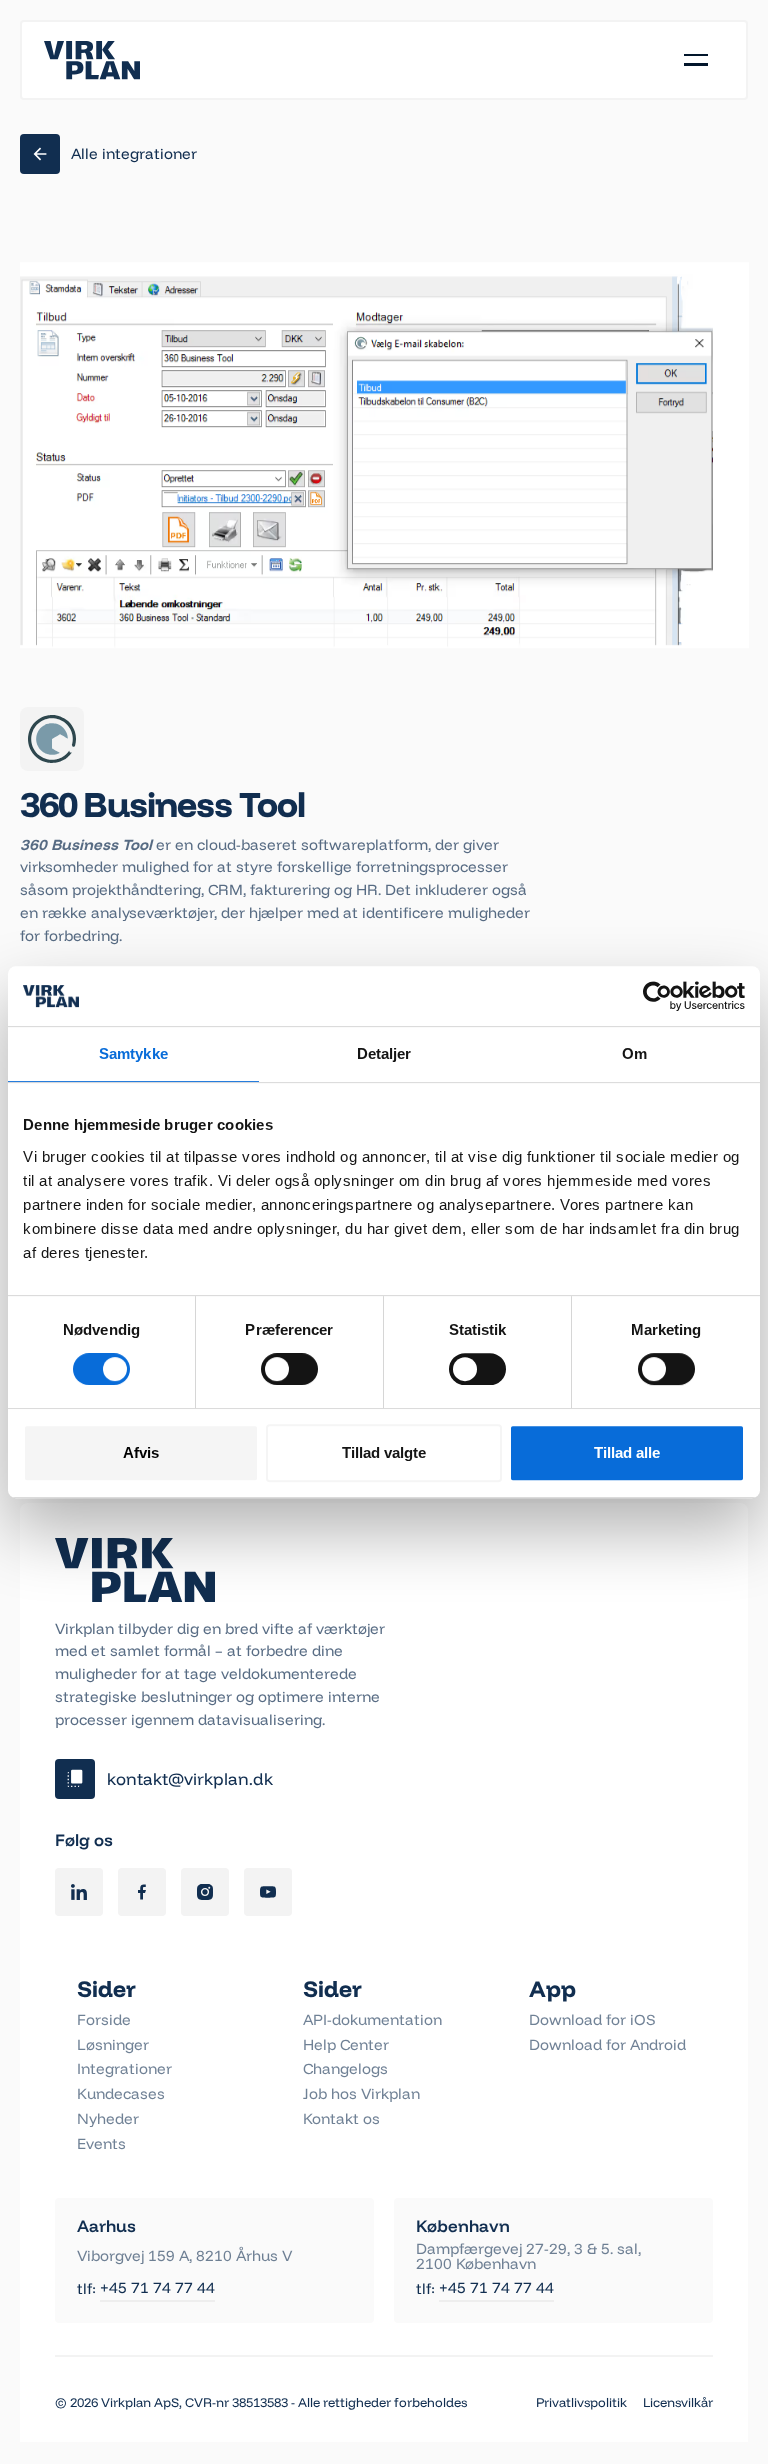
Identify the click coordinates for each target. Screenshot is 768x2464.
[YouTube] (268, 1892)
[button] (696, 60)
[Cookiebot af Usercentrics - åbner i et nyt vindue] (657, 996)
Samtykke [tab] (133, 1053)
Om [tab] (634, 1053)
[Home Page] (92, 60)
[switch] (289, 1369)
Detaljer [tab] (384, 1053)
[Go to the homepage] (135, 1570)
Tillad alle (627, 1452)
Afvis (141, 1452)
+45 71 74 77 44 (157, 2288)
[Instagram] (205, 1892)
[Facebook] (142, 1892)
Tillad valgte (384, 1452)
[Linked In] (79, 1892)
